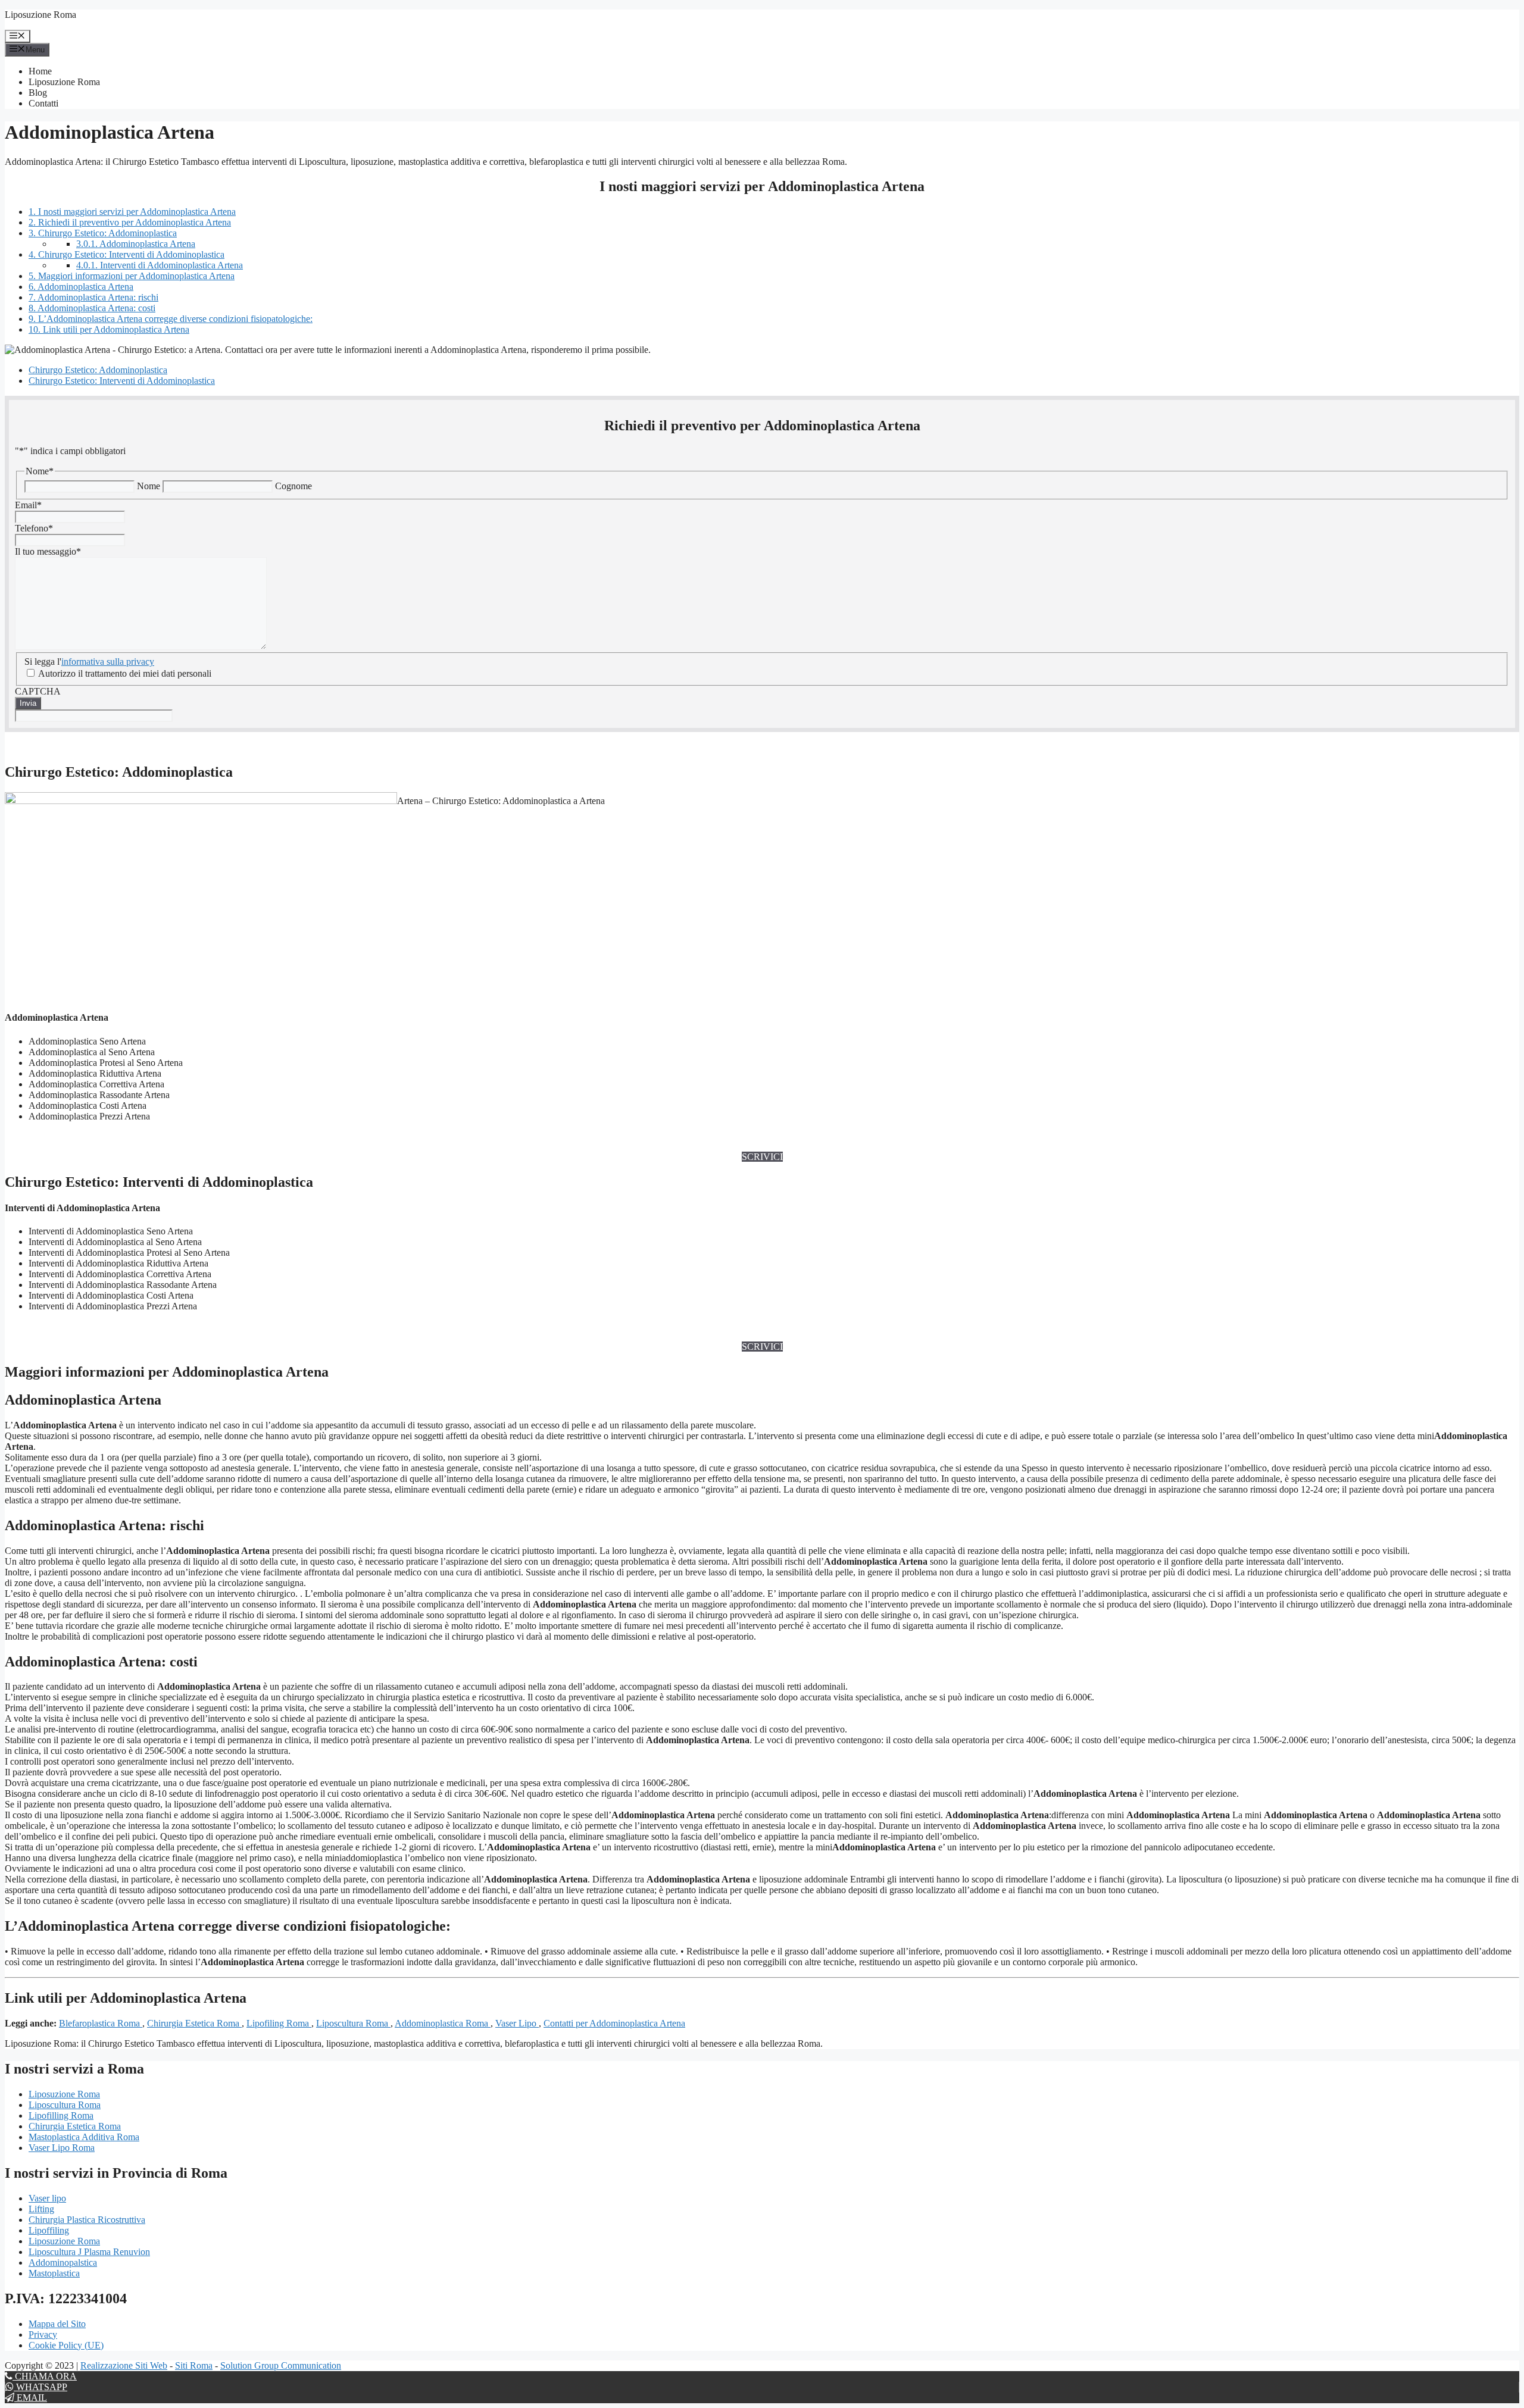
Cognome (293, 486)
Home (40, 71)
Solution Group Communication (281, 2365)
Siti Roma (194, 2365)
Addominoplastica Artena (136, 244)
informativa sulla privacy (108, 662)
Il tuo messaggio (48, 551)
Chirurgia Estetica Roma (194, 2023)
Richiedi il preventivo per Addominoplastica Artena (130, 222)
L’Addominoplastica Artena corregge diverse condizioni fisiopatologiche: (171, 319)
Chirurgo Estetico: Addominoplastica (103, 233)
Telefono (34, 528)
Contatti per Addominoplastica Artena (614, 2023)
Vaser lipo (47, 2198)
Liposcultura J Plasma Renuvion (89, 2252)
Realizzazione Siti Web (124, 2365)
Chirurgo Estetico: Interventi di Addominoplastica (127, 254)
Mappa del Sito (57, 2324)
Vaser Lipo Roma (62, 2148)
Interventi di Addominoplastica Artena (160, 265)
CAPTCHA (38, 691)
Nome (149, 486)
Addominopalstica (63, 2262)
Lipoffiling (49, 2230)
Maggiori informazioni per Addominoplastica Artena (132, 276)
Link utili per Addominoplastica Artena (109, 329)
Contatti (43, 103)
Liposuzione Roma (40, 15)
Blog (38, 93)
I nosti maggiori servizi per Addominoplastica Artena (132, 212)
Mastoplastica (54, 2273)
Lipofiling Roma (279, 2023)
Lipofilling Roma (61, 2115)
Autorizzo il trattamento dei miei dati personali (125, 673)
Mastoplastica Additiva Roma (84, 2137)
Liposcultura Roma (353, 2023)
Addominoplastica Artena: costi (92, 308)
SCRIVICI (762, 1157)
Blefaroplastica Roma (101, 2023)
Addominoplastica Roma (443, 2023)
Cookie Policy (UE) (66, 2345)
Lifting (41, 2209)
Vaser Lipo (517, 2023)
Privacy (43, 2334)
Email (28, 505)
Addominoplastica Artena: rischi (93, 297)
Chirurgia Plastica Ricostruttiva (87, 2220)
